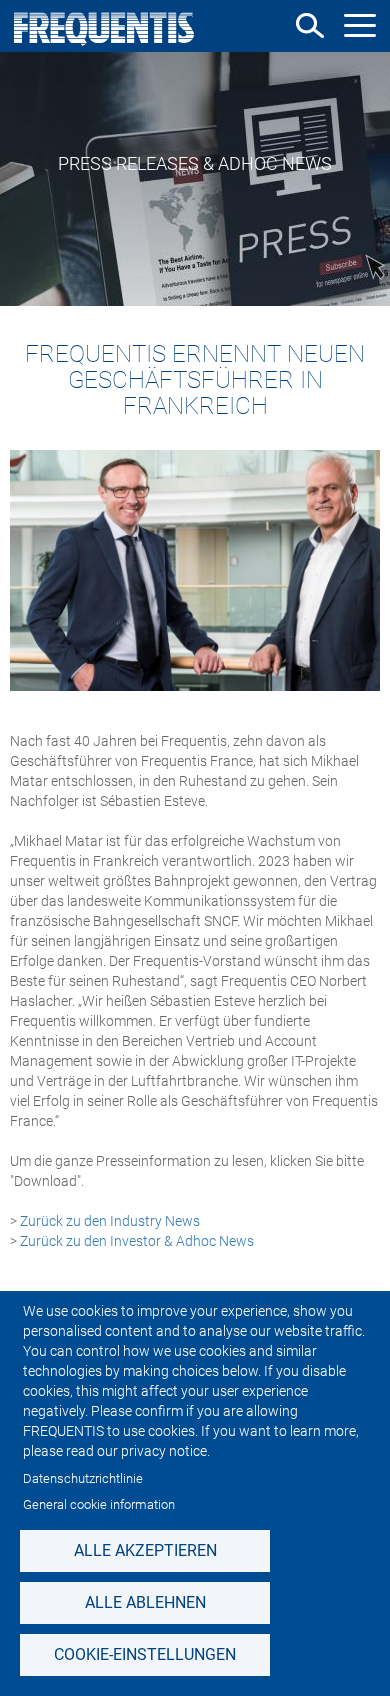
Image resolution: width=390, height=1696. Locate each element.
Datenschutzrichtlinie (83, 1478)
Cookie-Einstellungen (145, 1654)
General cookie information (99, 1504)
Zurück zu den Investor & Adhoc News (137, 1241)
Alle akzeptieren (145, 1550)
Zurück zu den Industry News (111, 1221)
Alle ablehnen (145, 1602)
